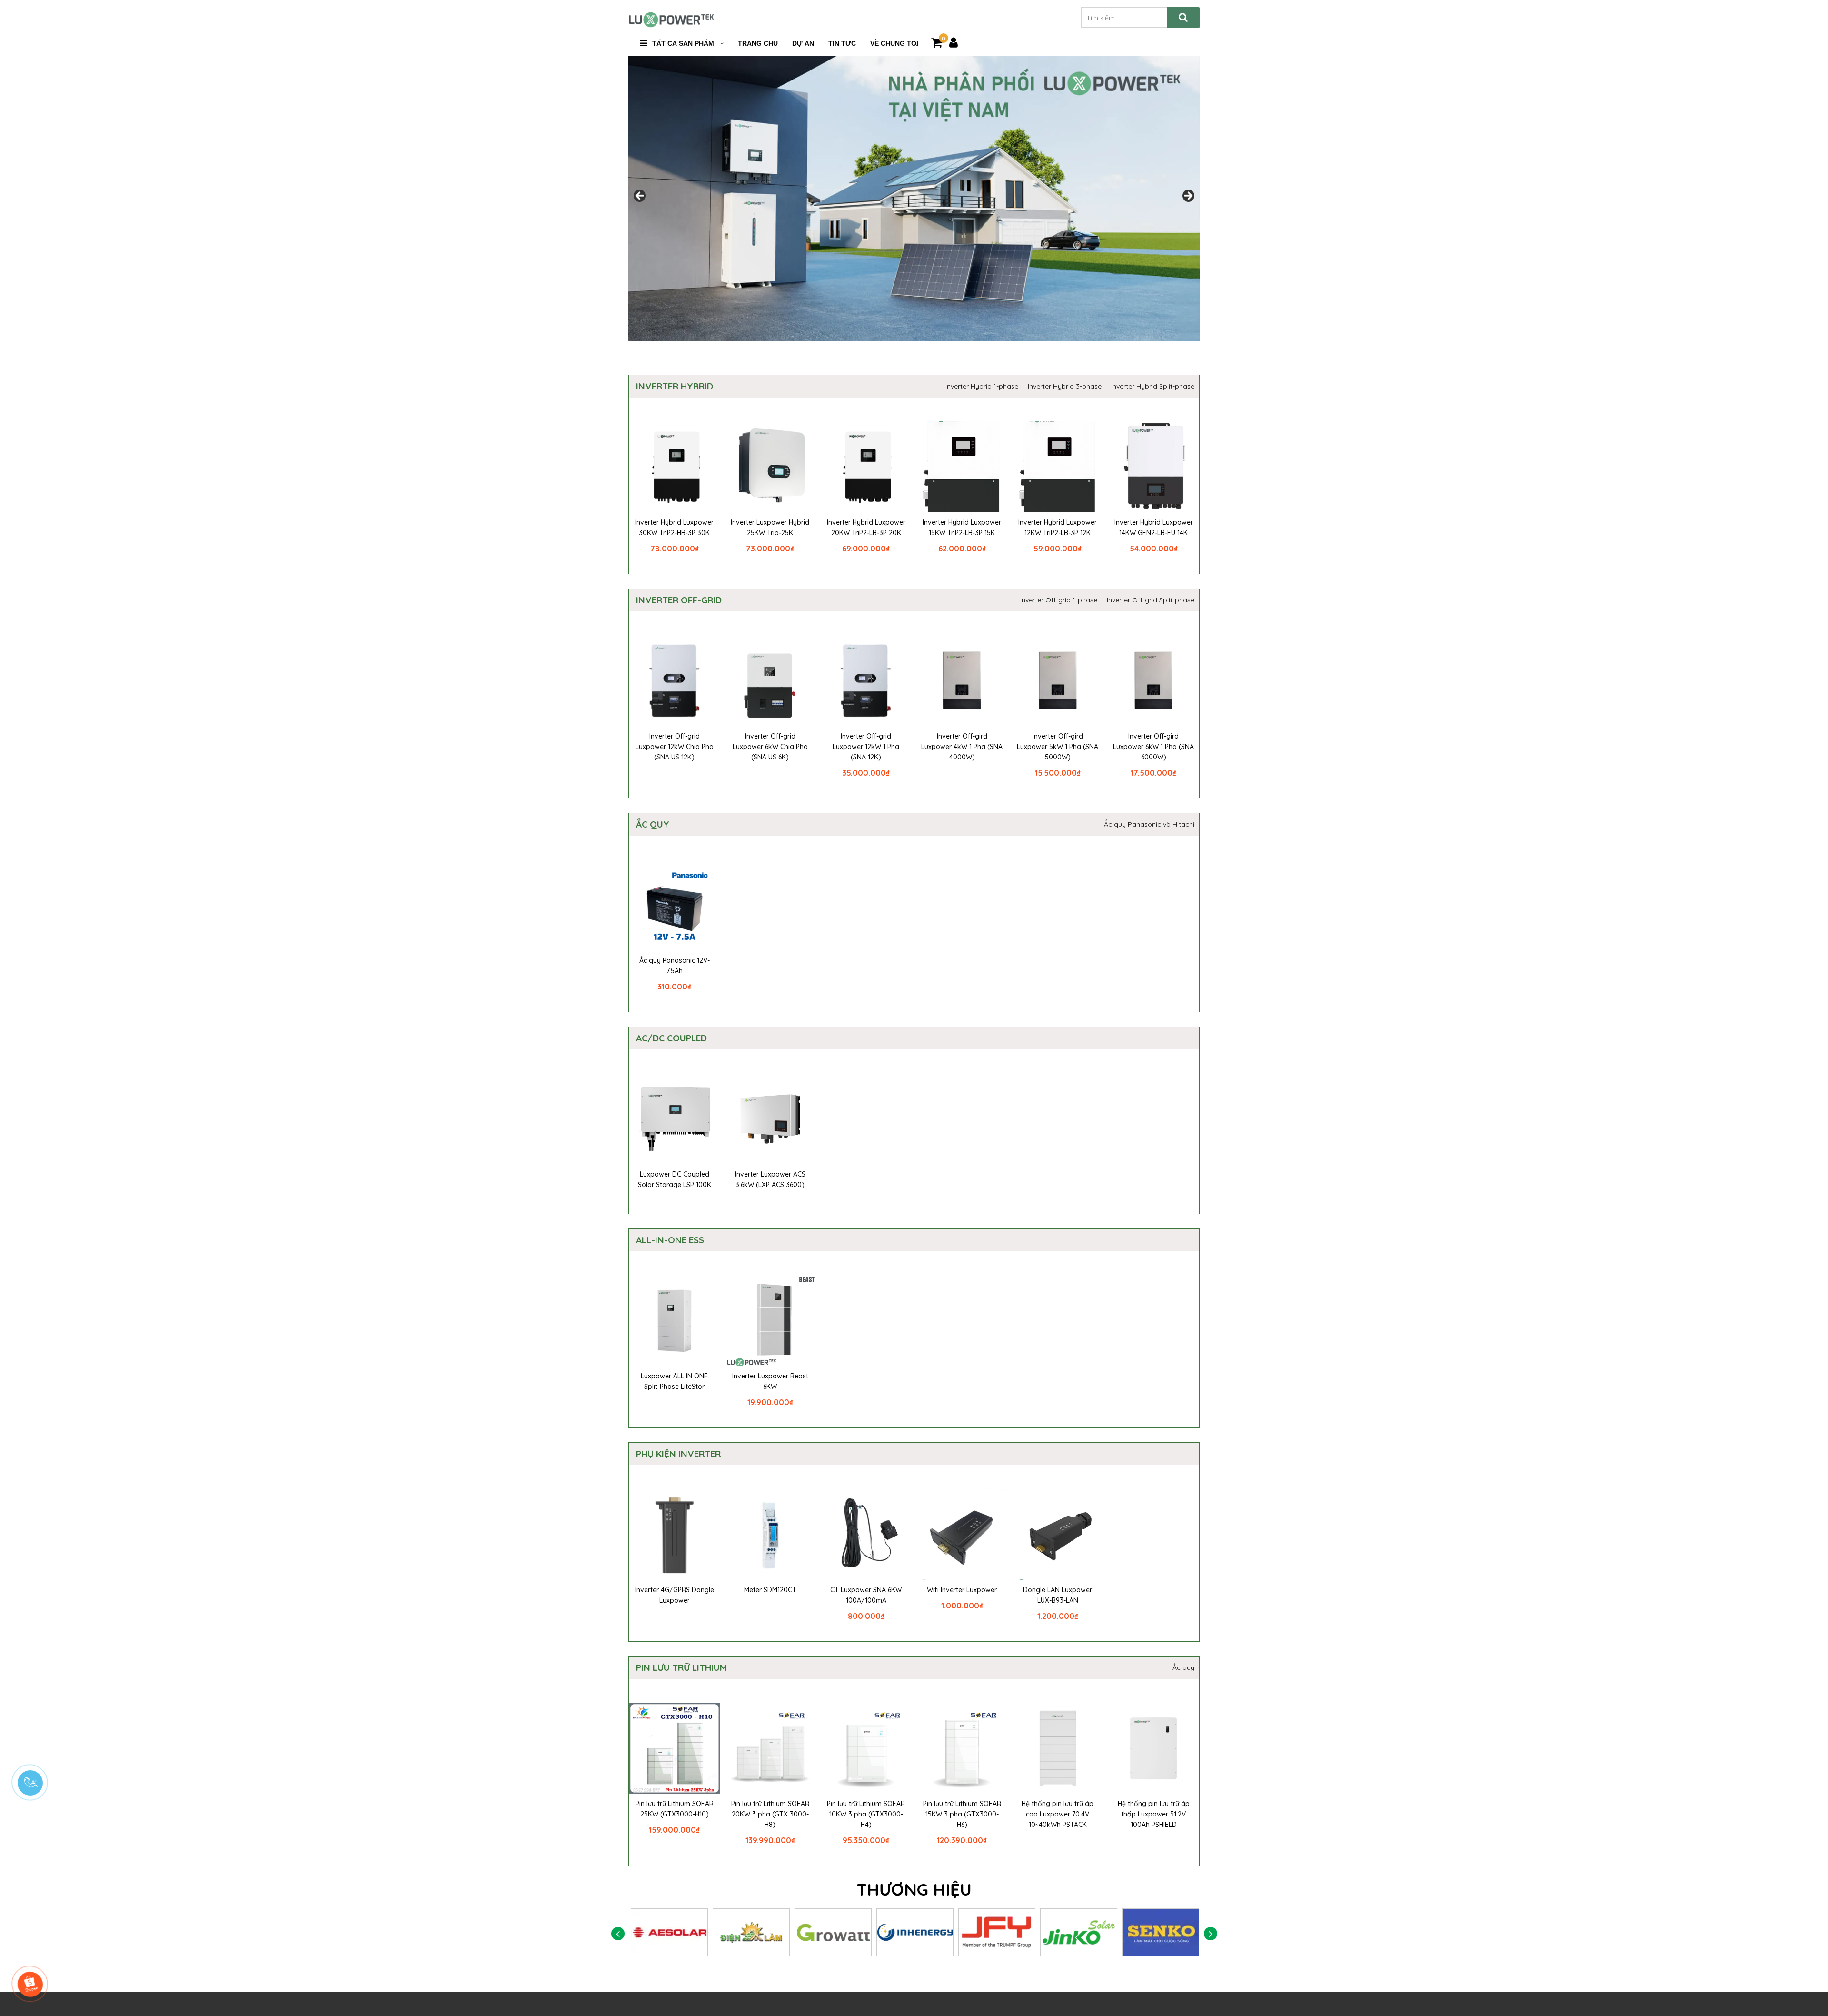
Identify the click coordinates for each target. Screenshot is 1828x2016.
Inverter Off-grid (679, 600)
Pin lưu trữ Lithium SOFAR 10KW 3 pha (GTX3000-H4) (866, 1814)
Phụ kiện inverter (678, 1454)
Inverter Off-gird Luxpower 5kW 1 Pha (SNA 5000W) (1058, 747)
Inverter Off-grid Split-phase (1151, 600)
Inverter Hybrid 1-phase (982, 386)
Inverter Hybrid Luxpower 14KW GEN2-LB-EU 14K (1154, 528)
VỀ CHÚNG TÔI (894, 43)
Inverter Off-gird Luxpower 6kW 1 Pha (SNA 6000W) (1153, 747)
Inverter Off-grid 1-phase (1059, 600)
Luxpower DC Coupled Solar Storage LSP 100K (675, 1179)
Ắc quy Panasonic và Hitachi (1149, 824)
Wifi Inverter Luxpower (962, 1590)
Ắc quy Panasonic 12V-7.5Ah (675, 966)
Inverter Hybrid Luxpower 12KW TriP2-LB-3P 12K (1058, 528)
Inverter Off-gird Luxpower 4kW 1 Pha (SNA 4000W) (962, 747)
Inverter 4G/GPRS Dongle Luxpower (675, 1595)
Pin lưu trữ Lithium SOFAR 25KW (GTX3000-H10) (675, 1809)
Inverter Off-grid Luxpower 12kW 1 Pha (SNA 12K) (866, 747)
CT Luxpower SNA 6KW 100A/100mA (866, 1595)
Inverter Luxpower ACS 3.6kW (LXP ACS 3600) (770, 1179)
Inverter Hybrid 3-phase (1065, 386)
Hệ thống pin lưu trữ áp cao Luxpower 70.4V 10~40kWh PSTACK (1058, 1814)
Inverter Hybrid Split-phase (1153, 386)
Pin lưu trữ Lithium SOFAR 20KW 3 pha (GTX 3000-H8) (770, 1814)
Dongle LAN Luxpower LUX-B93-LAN (1058, 1595)
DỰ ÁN (803, 43)
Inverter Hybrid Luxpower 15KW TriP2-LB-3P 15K (962, 528)
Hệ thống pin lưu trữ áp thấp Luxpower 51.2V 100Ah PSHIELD (1154, 1814)
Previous (640, 196)
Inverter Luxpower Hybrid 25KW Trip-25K (770, 528)
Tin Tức (842, 43)
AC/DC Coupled (671, 1038)
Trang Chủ (758, 43)
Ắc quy (653, 824)
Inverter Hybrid (675, 386)
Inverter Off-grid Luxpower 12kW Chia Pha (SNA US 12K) (675, 747)
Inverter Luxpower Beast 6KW (770, 1381)
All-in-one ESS (670, 1240)
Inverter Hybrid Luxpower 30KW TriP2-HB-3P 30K (674, 528)
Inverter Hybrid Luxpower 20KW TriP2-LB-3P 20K (866, 528)
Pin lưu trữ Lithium (681, 1667)
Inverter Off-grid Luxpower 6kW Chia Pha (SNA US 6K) (770, 747)
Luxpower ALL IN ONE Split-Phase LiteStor (674, 1381)
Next (1188, 196)
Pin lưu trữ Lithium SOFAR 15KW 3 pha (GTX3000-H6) (962, 1814)
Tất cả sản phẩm (683, 43)
